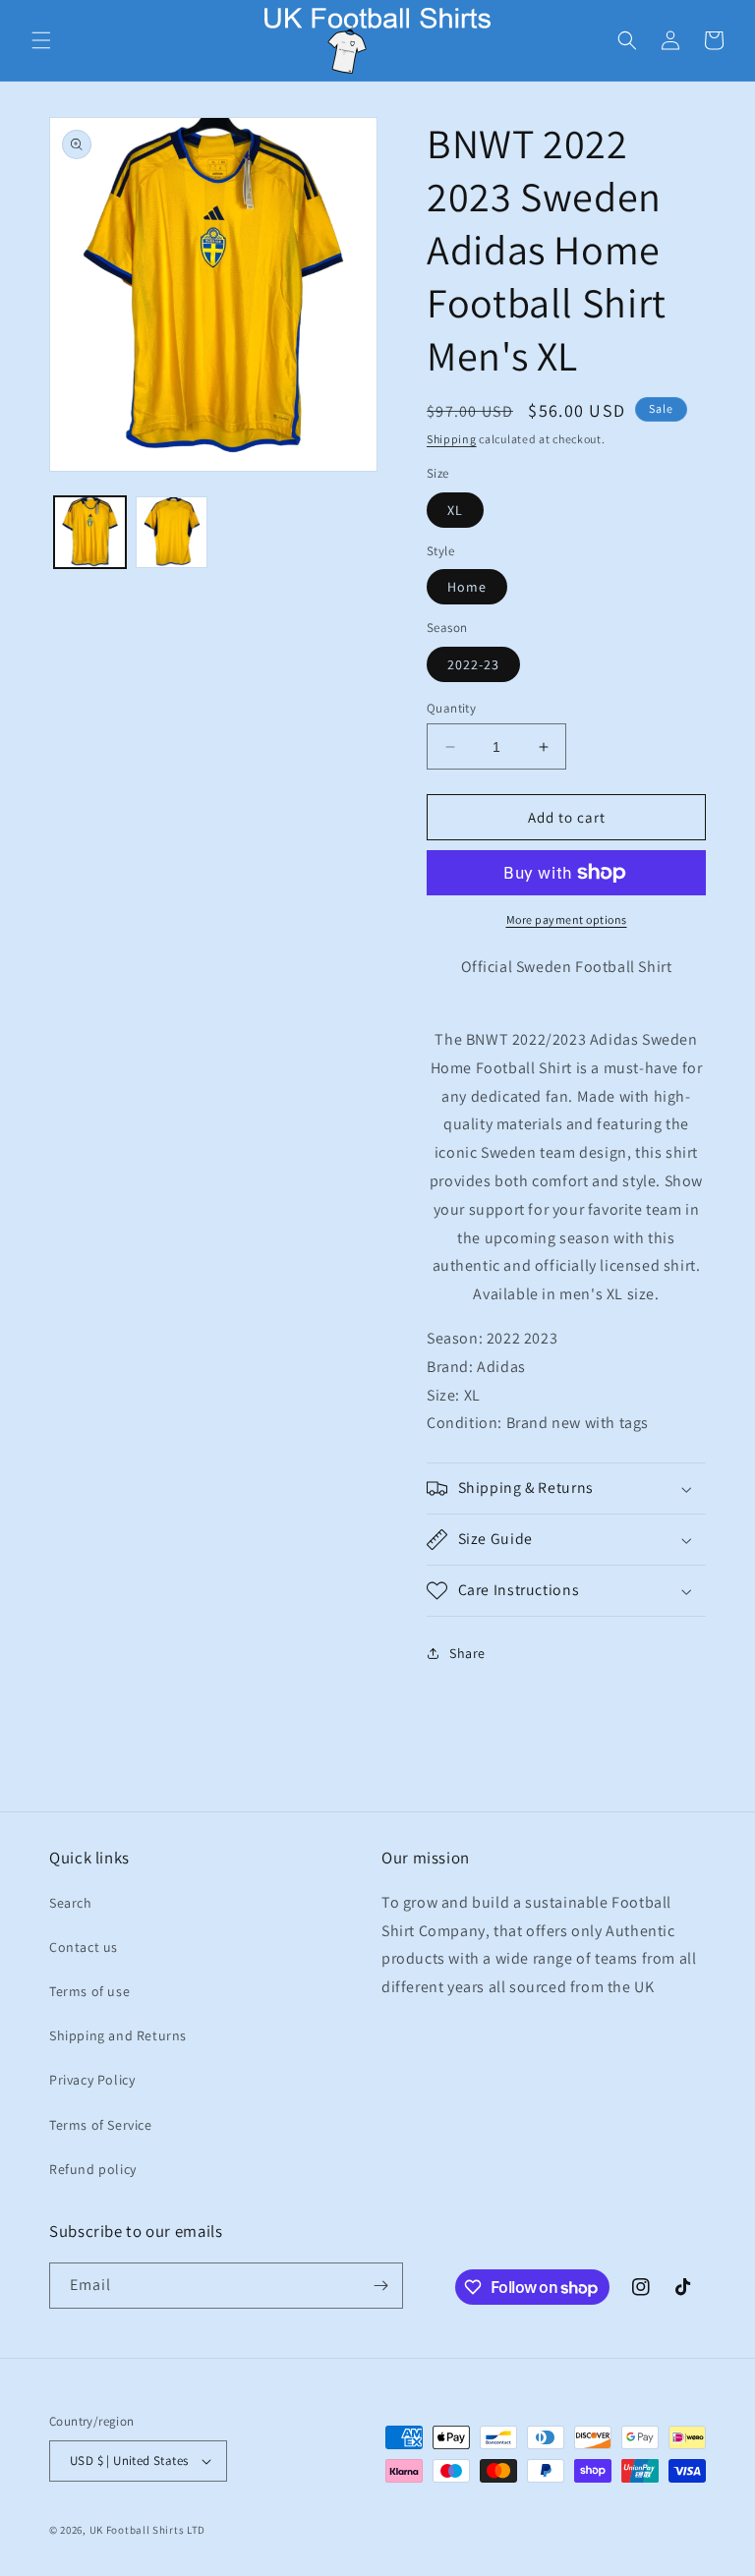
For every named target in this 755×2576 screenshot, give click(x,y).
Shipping (452, 439)
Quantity (451, 708)
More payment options (567, 919)
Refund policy (93, 2169)
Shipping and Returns (118, 2035)
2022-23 (473, 664)
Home (467, 587)
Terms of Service (101, 2125)
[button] (41, 40)
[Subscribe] (380, 2286)
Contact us (84, 1947)
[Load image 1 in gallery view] (90, 532)
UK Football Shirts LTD (147, 2530)
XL (455, 510)
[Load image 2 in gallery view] (172, 532)
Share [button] (467, 1653)
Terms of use (89, 1991)
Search (71, 1903)
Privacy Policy (92, 2080)
